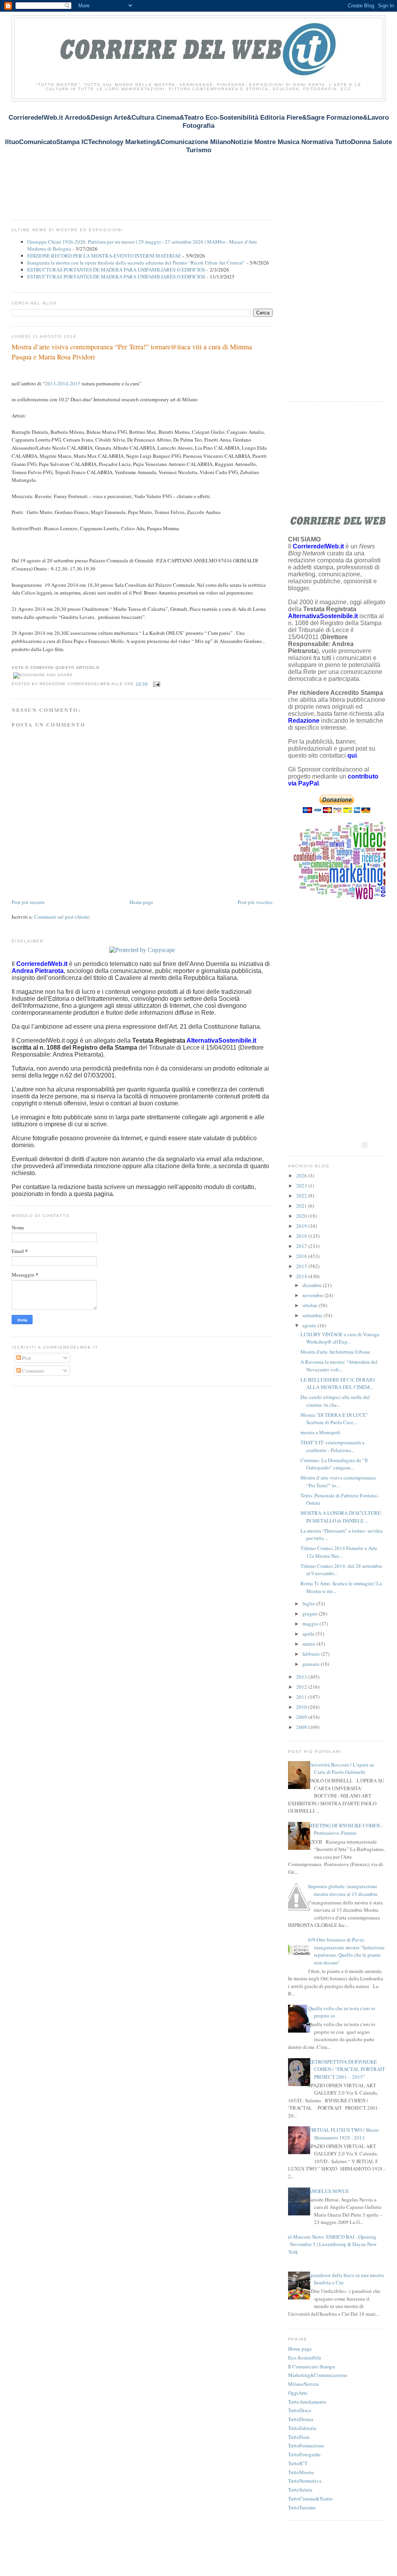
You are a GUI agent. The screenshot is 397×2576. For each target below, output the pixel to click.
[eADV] (364, 1145)
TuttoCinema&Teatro (310, 2499)
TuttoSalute (300, 2490)
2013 (302, 1677)
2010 (302, 1707)
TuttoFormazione (306, 2445)
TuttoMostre (301, 2472)
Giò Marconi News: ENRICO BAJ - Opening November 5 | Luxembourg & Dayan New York (330, 2244)
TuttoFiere (299, 2437)
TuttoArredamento (307, 2402)
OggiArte (298, 2393)
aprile (309, 1634)
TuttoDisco (300, 2410)
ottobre (311, 1305)
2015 (302, 1266)
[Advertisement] (153, 164)
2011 (302, 1697)
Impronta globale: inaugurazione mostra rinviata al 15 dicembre (343, 1890)
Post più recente (28, 902)
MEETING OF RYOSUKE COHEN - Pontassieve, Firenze (345, 1829)
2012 (302, 1687)
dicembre (313, 1285)
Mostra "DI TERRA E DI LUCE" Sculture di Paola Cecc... (334, 1419)
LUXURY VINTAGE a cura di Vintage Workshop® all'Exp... (340, 1338)
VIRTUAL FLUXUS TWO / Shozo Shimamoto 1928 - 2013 (343, 2134)
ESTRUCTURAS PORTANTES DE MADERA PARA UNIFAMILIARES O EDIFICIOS (116, 270)
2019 (302, 1226)
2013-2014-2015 (63, 383)
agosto (310, 1325)
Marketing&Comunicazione (318, 2375)
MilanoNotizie (304, 2384)
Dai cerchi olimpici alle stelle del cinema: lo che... (335, 1401)
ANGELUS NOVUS (328, 2191)
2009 (302, 1717)
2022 (302, 1196)
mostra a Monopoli (320, 1432)
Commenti (33, 1371)
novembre (313, 1295)
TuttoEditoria (302, 2428)
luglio (309, 1603)
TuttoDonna (301, 2419)
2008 (302, 1727)
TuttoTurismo (302, 2507)
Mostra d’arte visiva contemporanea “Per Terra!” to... (338, 1481)
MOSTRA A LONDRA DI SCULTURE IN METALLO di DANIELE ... (341, 1517)
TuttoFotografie (304, 2454)
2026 (302, 1175)
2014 (302, 1276)
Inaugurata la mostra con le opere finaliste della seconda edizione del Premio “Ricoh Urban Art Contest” (136, 263)
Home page (141, 902)
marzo (309, 1644)
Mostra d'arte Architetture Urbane (335, 1352)
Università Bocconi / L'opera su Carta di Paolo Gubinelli (341, 1768)
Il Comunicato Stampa (312, 2366)
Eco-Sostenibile (305, 2358)
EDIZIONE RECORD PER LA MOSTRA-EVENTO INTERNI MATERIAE (104, 256)
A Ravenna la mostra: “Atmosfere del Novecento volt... (339, 1366)
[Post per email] (156, 684)
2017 (302, 1246)
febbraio (312, 1654)
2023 (302, 1186)
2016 (302, 1256)
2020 (302, 1216)
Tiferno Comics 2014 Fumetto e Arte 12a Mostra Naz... (339, 1552)
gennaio (312, 1664)
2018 (302, 1236)
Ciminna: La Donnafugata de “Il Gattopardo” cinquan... (334, 1464)
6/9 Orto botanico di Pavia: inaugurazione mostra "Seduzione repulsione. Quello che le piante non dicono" (346, 1951)
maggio (311, 1624)
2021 (302, 1206)
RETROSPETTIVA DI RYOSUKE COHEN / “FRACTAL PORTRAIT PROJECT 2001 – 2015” (347, 2069)
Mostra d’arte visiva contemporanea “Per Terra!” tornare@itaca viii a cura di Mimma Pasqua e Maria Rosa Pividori (132, 351)
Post (26, 1358)
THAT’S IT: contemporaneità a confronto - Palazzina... (332, 1446)
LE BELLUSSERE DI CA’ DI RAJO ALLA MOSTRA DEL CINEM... (337, 1383)
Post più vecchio (255, 902)
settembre (313, 1315)
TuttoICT (298, 2463)
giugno (311, 1614)
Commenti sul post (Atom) (62, 917)
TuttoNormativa (305, 2481)
